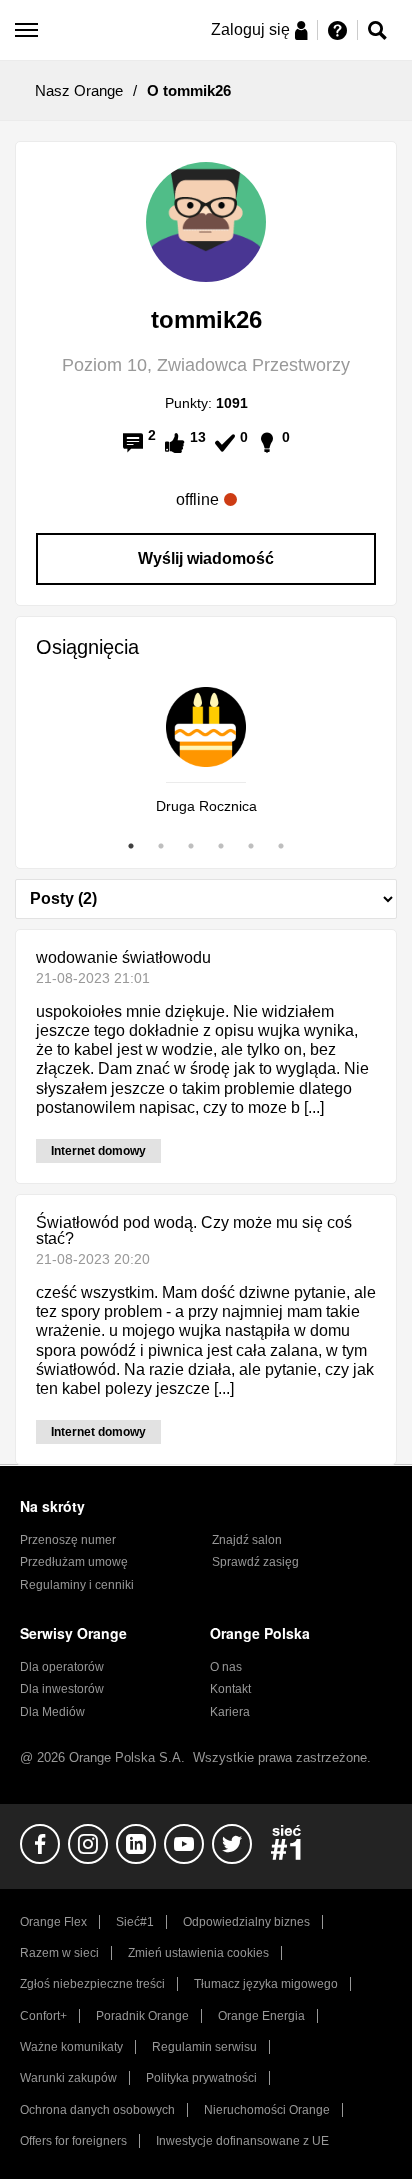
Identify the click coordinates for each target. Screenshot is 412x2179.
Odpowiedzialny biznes (246, 1922)
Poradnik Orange (142, 2016)
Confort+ (43, 2016)
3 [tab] (191, 846)
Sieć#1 (135, 1922)
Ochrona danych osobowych (97, 2110)
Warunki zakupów (68, 2078)
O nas (226, 1667)
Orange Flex (53, 1922)
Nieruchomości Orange (267, 2110)
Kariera (230, 1712)
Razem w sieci (59, 1953)
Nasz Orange (79, 90)
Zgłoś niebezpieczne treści (92, 1984)
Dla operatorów (62, 1667)
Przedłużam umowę (74, 1562)
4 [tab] (221, 846)
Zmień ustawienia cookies (198, 1953)
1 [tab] (131, 846)
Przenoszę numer (68, 1540)
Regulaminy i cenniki (77, 1585)
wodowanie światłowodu (123, 957)
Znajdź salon (247, 1540)
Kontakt (230, 1689)
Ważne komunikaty (71, 2047)
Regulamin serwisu (204, 2047)
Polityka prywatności (201, 2078)
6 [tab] (281, 846)
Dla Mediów (52, 1712)
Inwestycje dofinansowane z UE (242, 2141)
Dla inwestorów (62, 1689)
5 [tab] (251, 846)
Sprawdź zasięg (255, 1562)
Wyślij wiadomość (206, 558)
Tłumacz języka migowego (266, 1984)
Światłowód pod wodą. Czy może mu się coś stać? (194, 1230)
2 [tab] (161, 846)
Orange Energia (261, 2016)
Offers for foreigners (73, 2141)
